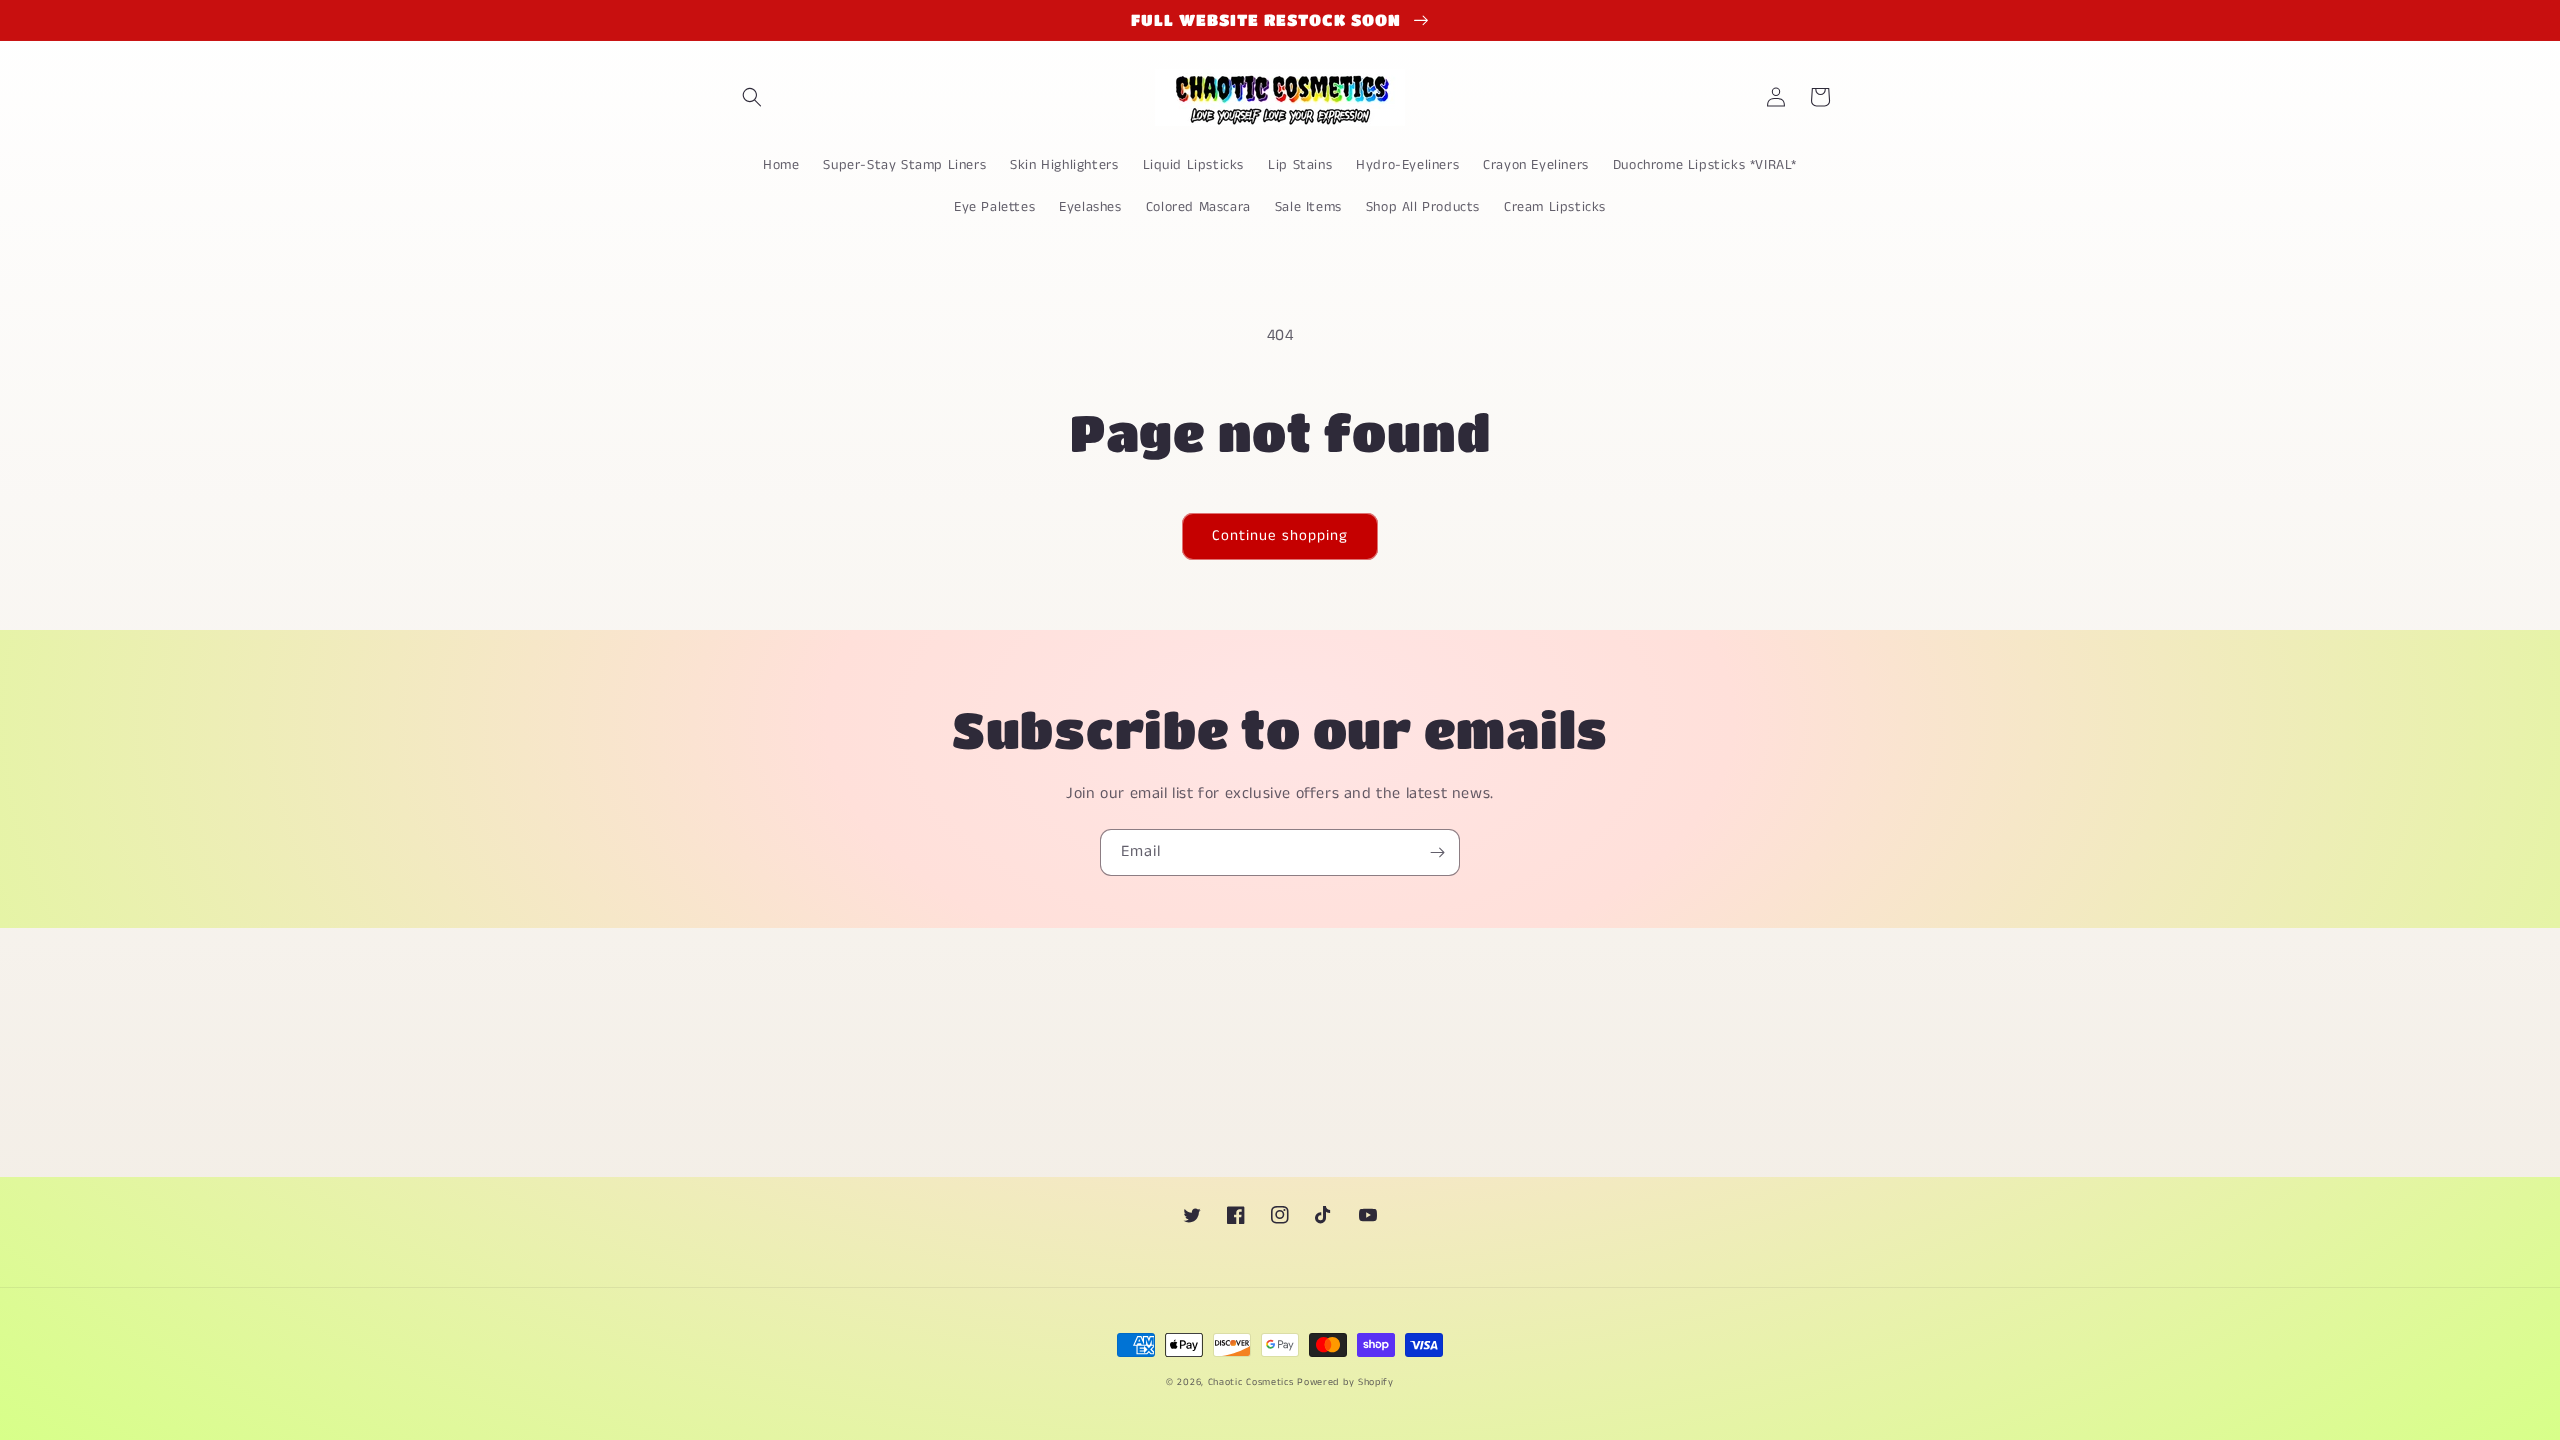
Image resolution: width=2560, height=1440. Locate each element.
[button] (752, 97)
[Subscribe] (1437, 852)
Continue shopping (1280, 535)
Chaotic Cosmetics (1251, 1382)
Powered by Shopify (1345, 1382)
